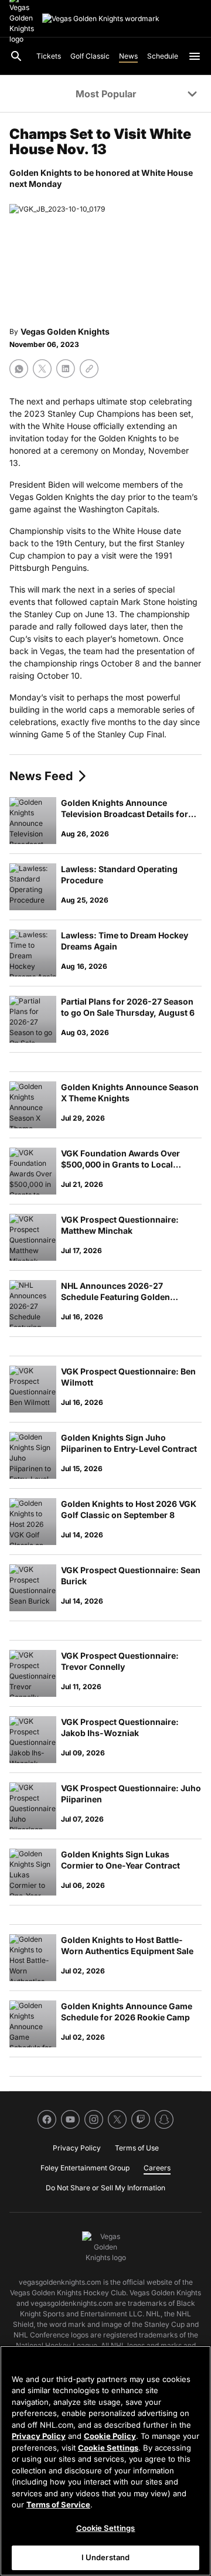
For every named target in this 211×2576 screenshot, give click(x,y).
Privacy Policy (39, 2436)
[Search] (16, 56)
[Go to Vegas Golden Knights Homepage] (101, 19)
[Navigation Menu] (195, 56)
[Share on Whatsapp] (19, 369)
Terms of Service (58, 2504)
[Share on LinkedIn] (66, 369)
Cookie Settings (108, 2448)
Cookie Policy (110, 2436)
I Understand (106, 2557)
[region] (105, 2461)
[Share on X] (42, 369)
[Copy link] (89, 369)
